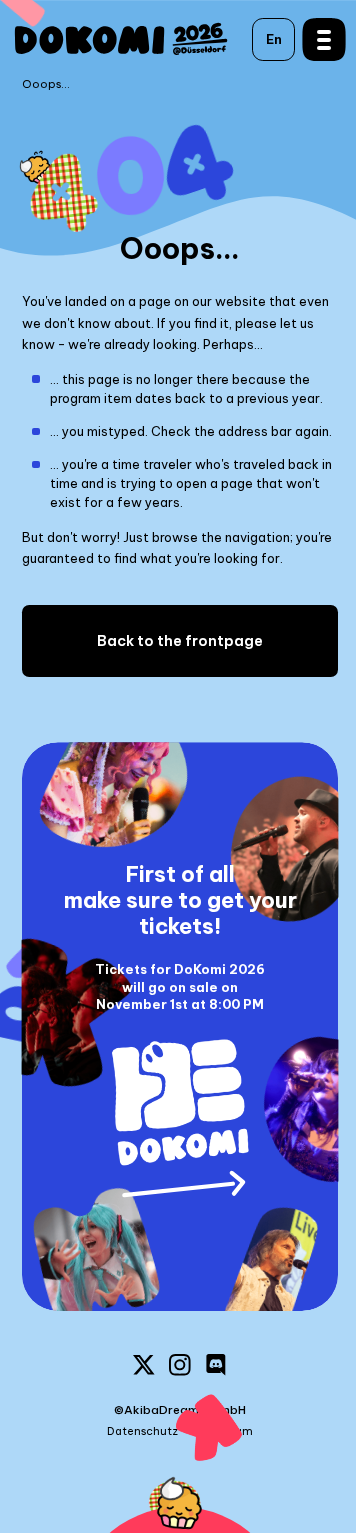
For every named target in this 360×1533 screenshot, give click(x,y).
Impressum (222, 1431)
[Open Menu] (313, 39)
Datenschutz (142, 1431)
